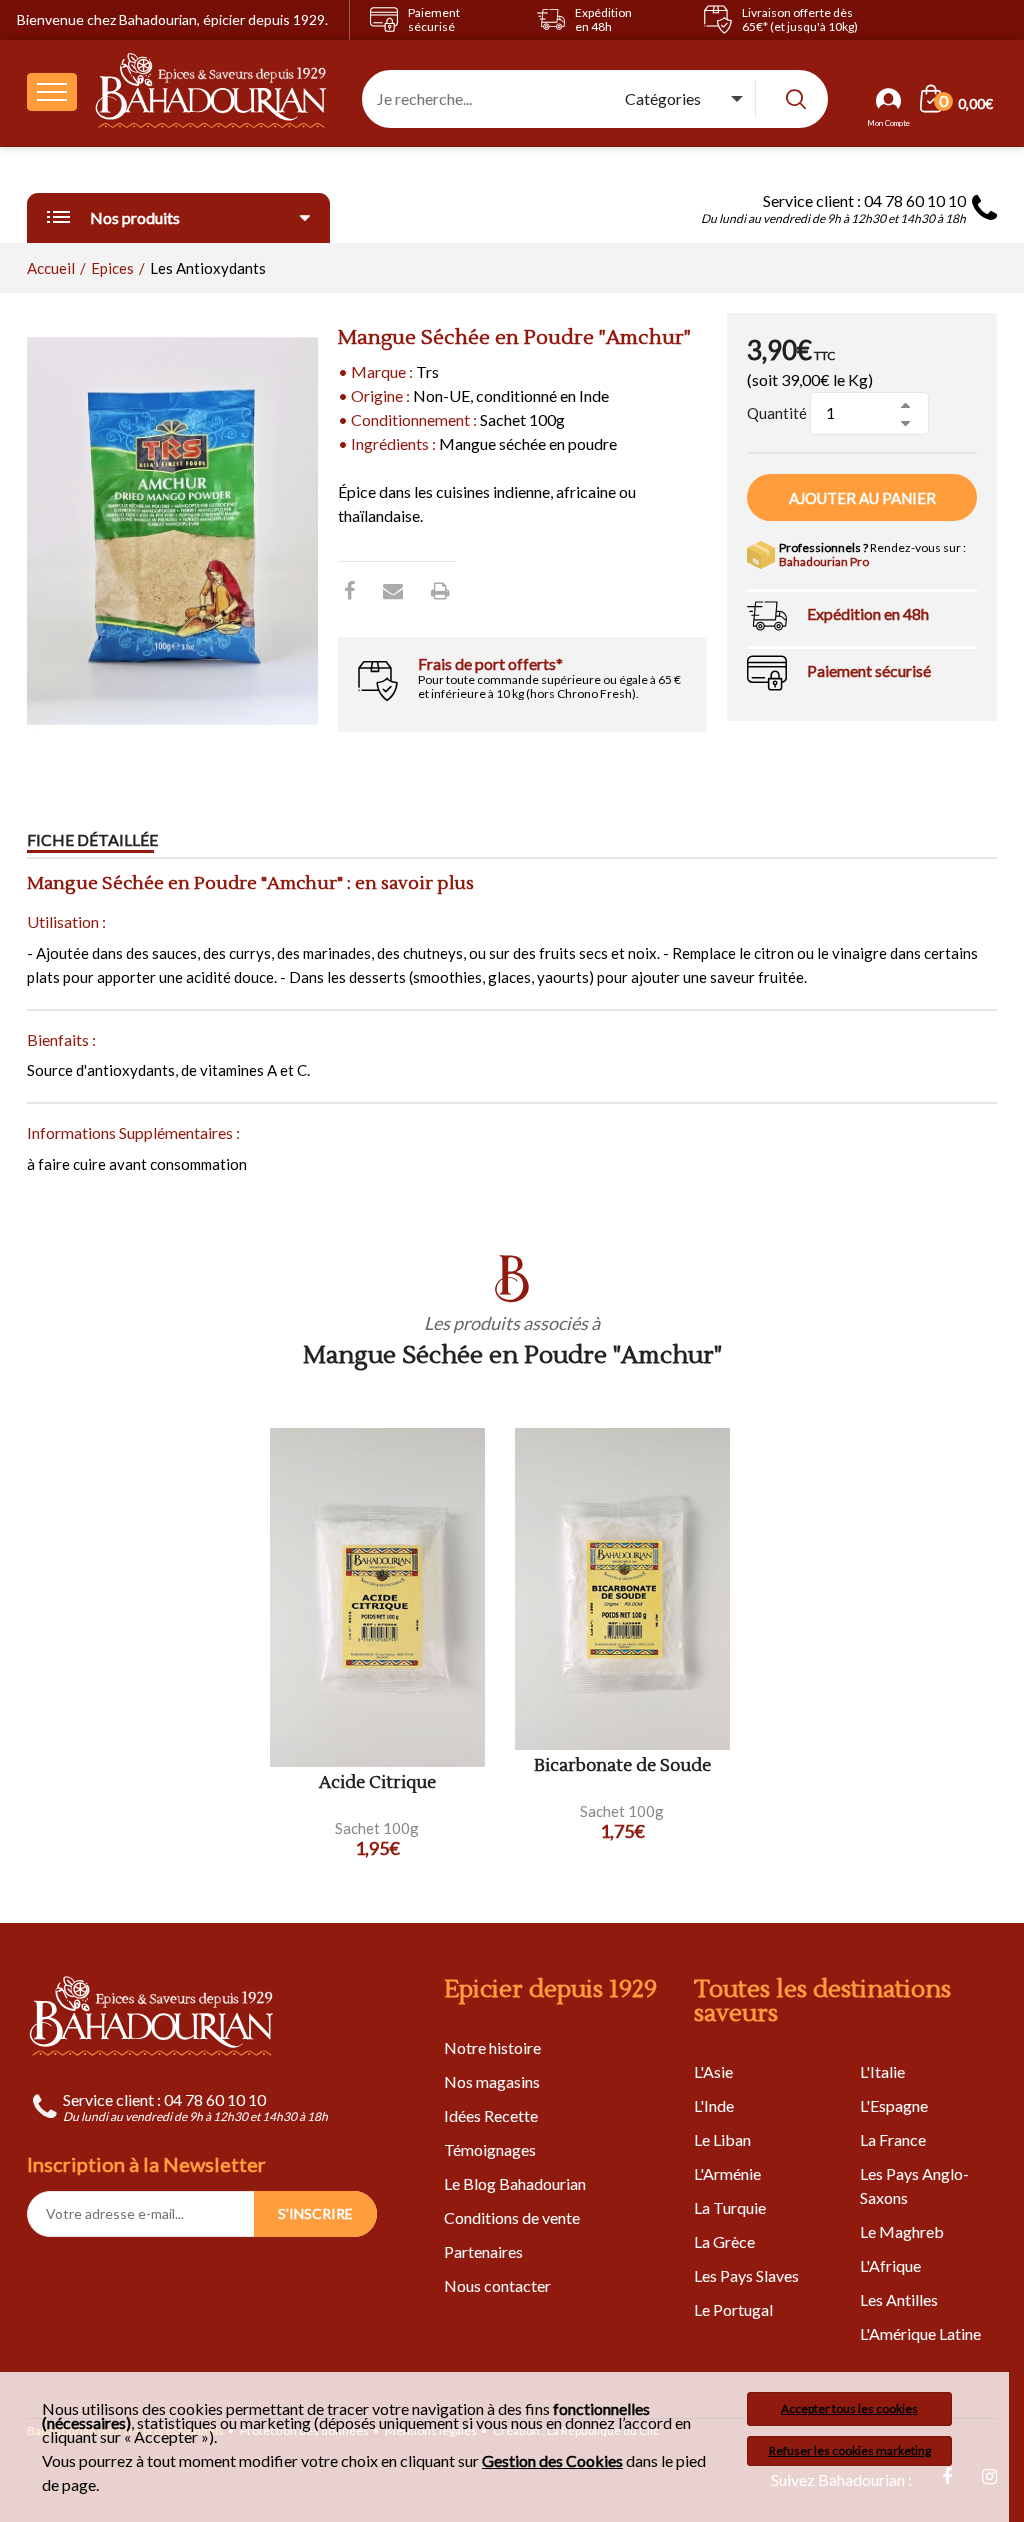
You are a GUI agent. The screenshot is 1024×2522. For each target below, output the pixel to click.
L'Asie (713, 2071)
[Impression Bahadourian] (440, 590)
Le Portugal (733, 2309)
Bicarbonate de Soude (622, 1766)
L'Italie (882, 2071)
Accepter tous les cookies (849, 2408)
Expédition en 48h (868, 613)
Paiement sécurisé (869, 670)
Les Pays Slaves (746, 2275)
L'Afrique (890, 2265)
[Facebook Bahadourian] (349, 590)
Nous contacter (497, 2285)
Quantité (777, 413)
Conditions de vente (512, 2217)
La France (893, 2139)
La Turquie (730, 2207)
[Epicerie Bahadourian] (211, 92)
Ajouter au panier (862, 498)
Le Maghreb (902, 2231)
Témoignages (490, 2149)
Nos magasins (492, 2081)
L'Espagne (894, 2105)
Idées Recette (491, 2115)
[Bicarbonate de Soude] (622, 1589)
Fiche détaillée (92, 839)
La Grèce (724, 2241)
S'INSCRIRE (315, 2213)
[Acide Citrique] (377, 1597)
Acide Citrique (377, 1783)
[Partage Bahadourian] (393, 590)
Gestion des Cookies (552, 2461)
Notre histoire (492, 2047)
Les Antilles (899, 2299)
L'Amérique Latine (920, 2333)
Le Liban (722, 2139)
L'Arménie (727, 2173)
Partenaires (483, 2251)
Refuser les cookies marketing (850, 2450)
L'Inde (714, 2105)
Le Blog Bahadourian (515, 2183)
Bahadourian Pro (824, 561)
